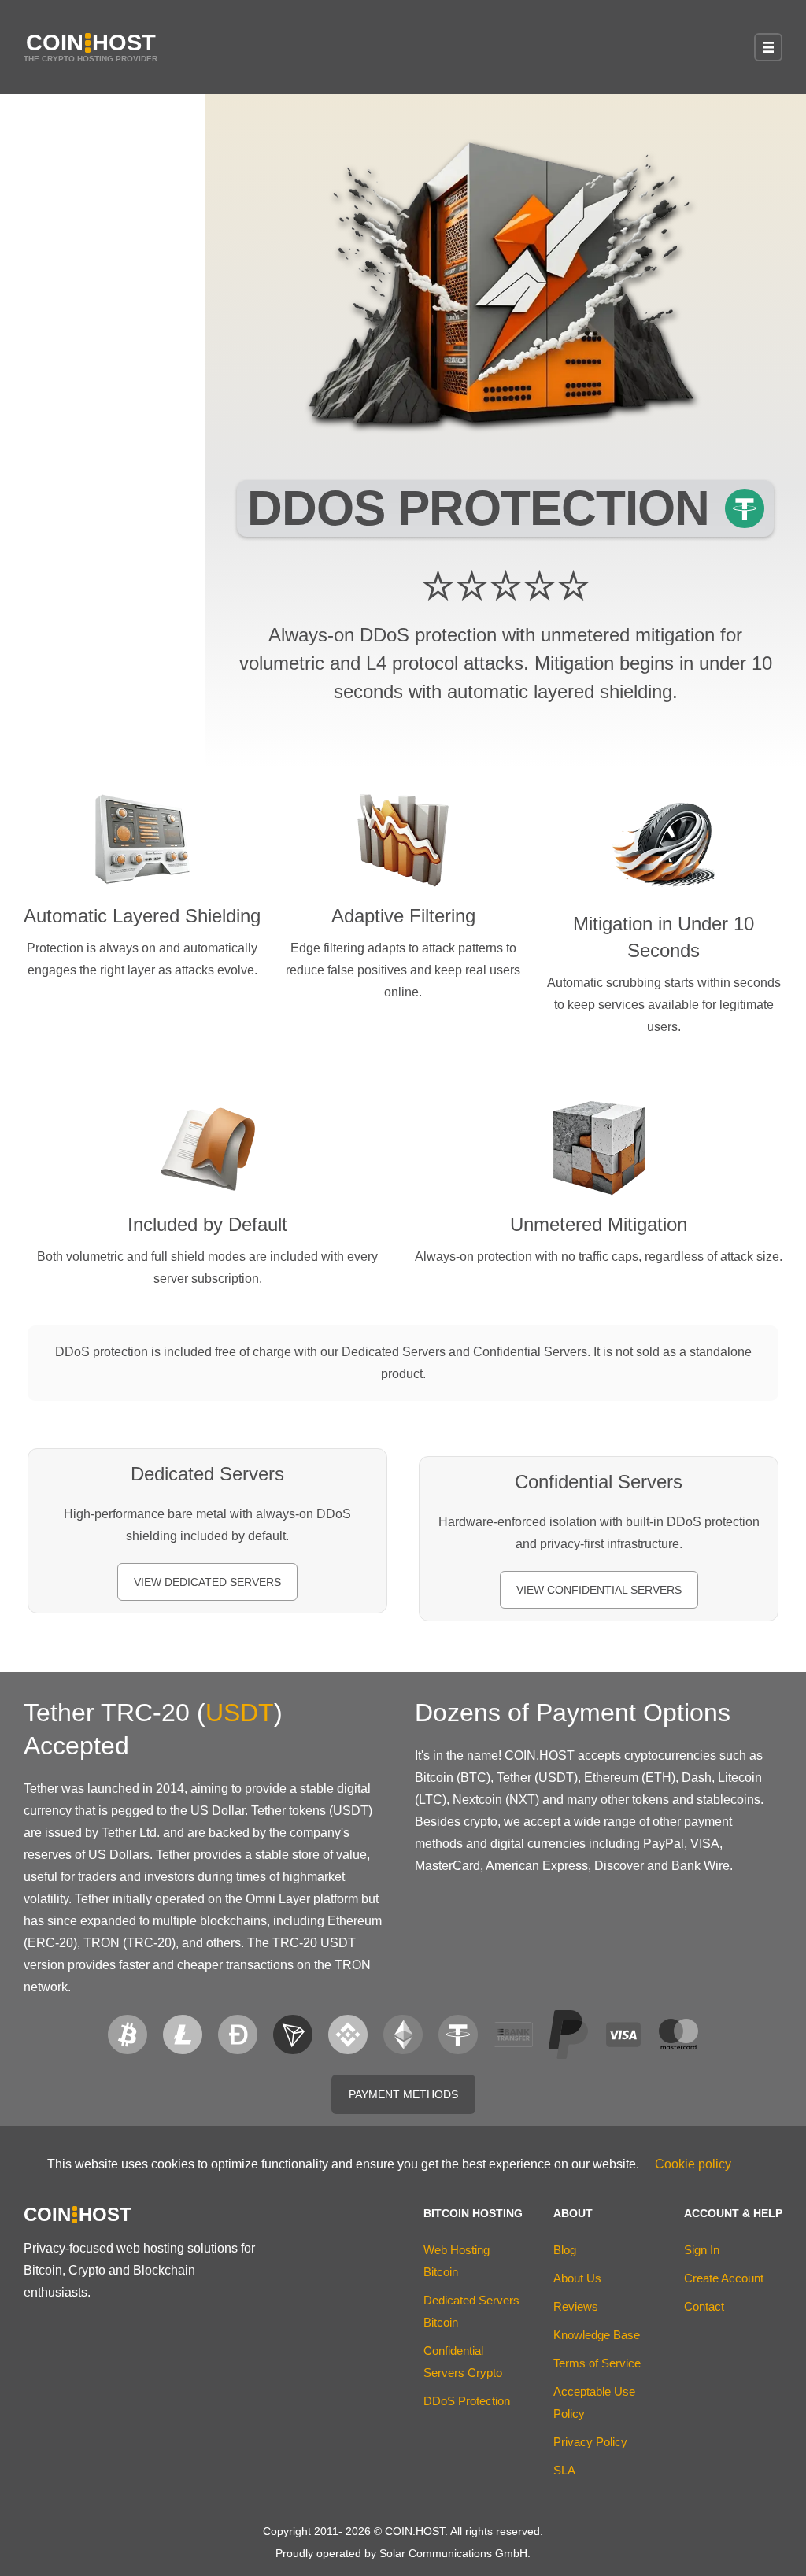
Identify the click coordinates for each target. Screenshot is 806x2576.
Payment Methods (403, 2094)
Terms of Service (597, 2363)
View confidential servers (599, 1590)
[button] (768, 47)
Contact (704, 2306)
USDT (240, 1713)
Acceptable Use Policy (594, 2402)
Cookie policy (693, 2164)
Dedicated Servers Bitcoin (471, 2311)
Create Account (724, 2278)
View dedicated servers (207, 1582)
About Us (577, 2278)
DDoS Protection (467, 2401)
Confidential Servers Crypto (463, 2362)
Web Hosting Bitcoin (457, 2261)
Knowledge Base (597, 2335)
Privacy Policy (590, 2442)
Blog (565, 2250)
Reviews (576, 2306)
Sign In (702, 2250)
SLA (564, 2470)
